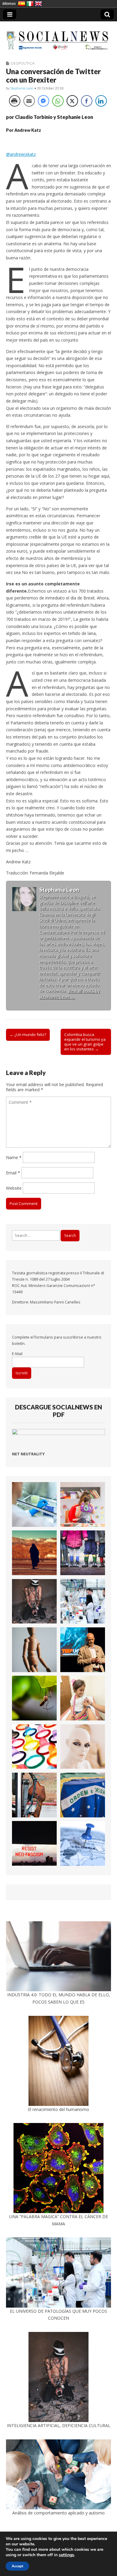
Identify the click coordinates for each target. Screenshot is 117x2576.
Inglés (38, 4)
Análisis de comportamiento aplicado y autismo (58, 2513)
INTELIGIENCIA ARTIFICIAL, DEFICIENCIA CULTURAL (59, 2425)
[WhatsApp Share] (58, 101)
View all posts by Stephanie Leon (70, 994)
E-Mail (17, 1354)
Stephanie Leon (22, 88)
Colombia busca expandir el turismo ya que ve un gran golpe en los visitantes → (85, 1042)
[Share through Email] (29, 101)
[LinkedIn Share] (101, 101)
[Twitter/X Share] (72, 101)
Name (14, 1157)
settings (66, 2555)
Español (22, 4)
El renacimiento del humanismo (58, 2109)
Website (14, 1188)
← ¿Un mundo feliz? (28, 1034)
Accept (17, 2566)
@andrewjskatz (21, 154)
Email (13, 1173)
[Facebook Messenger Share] (43, 101)
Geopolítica (22, 63)
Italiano (30, 4)
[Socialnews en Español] (58, 37)
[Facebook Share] (87, 101)
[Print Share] (15, 101)
